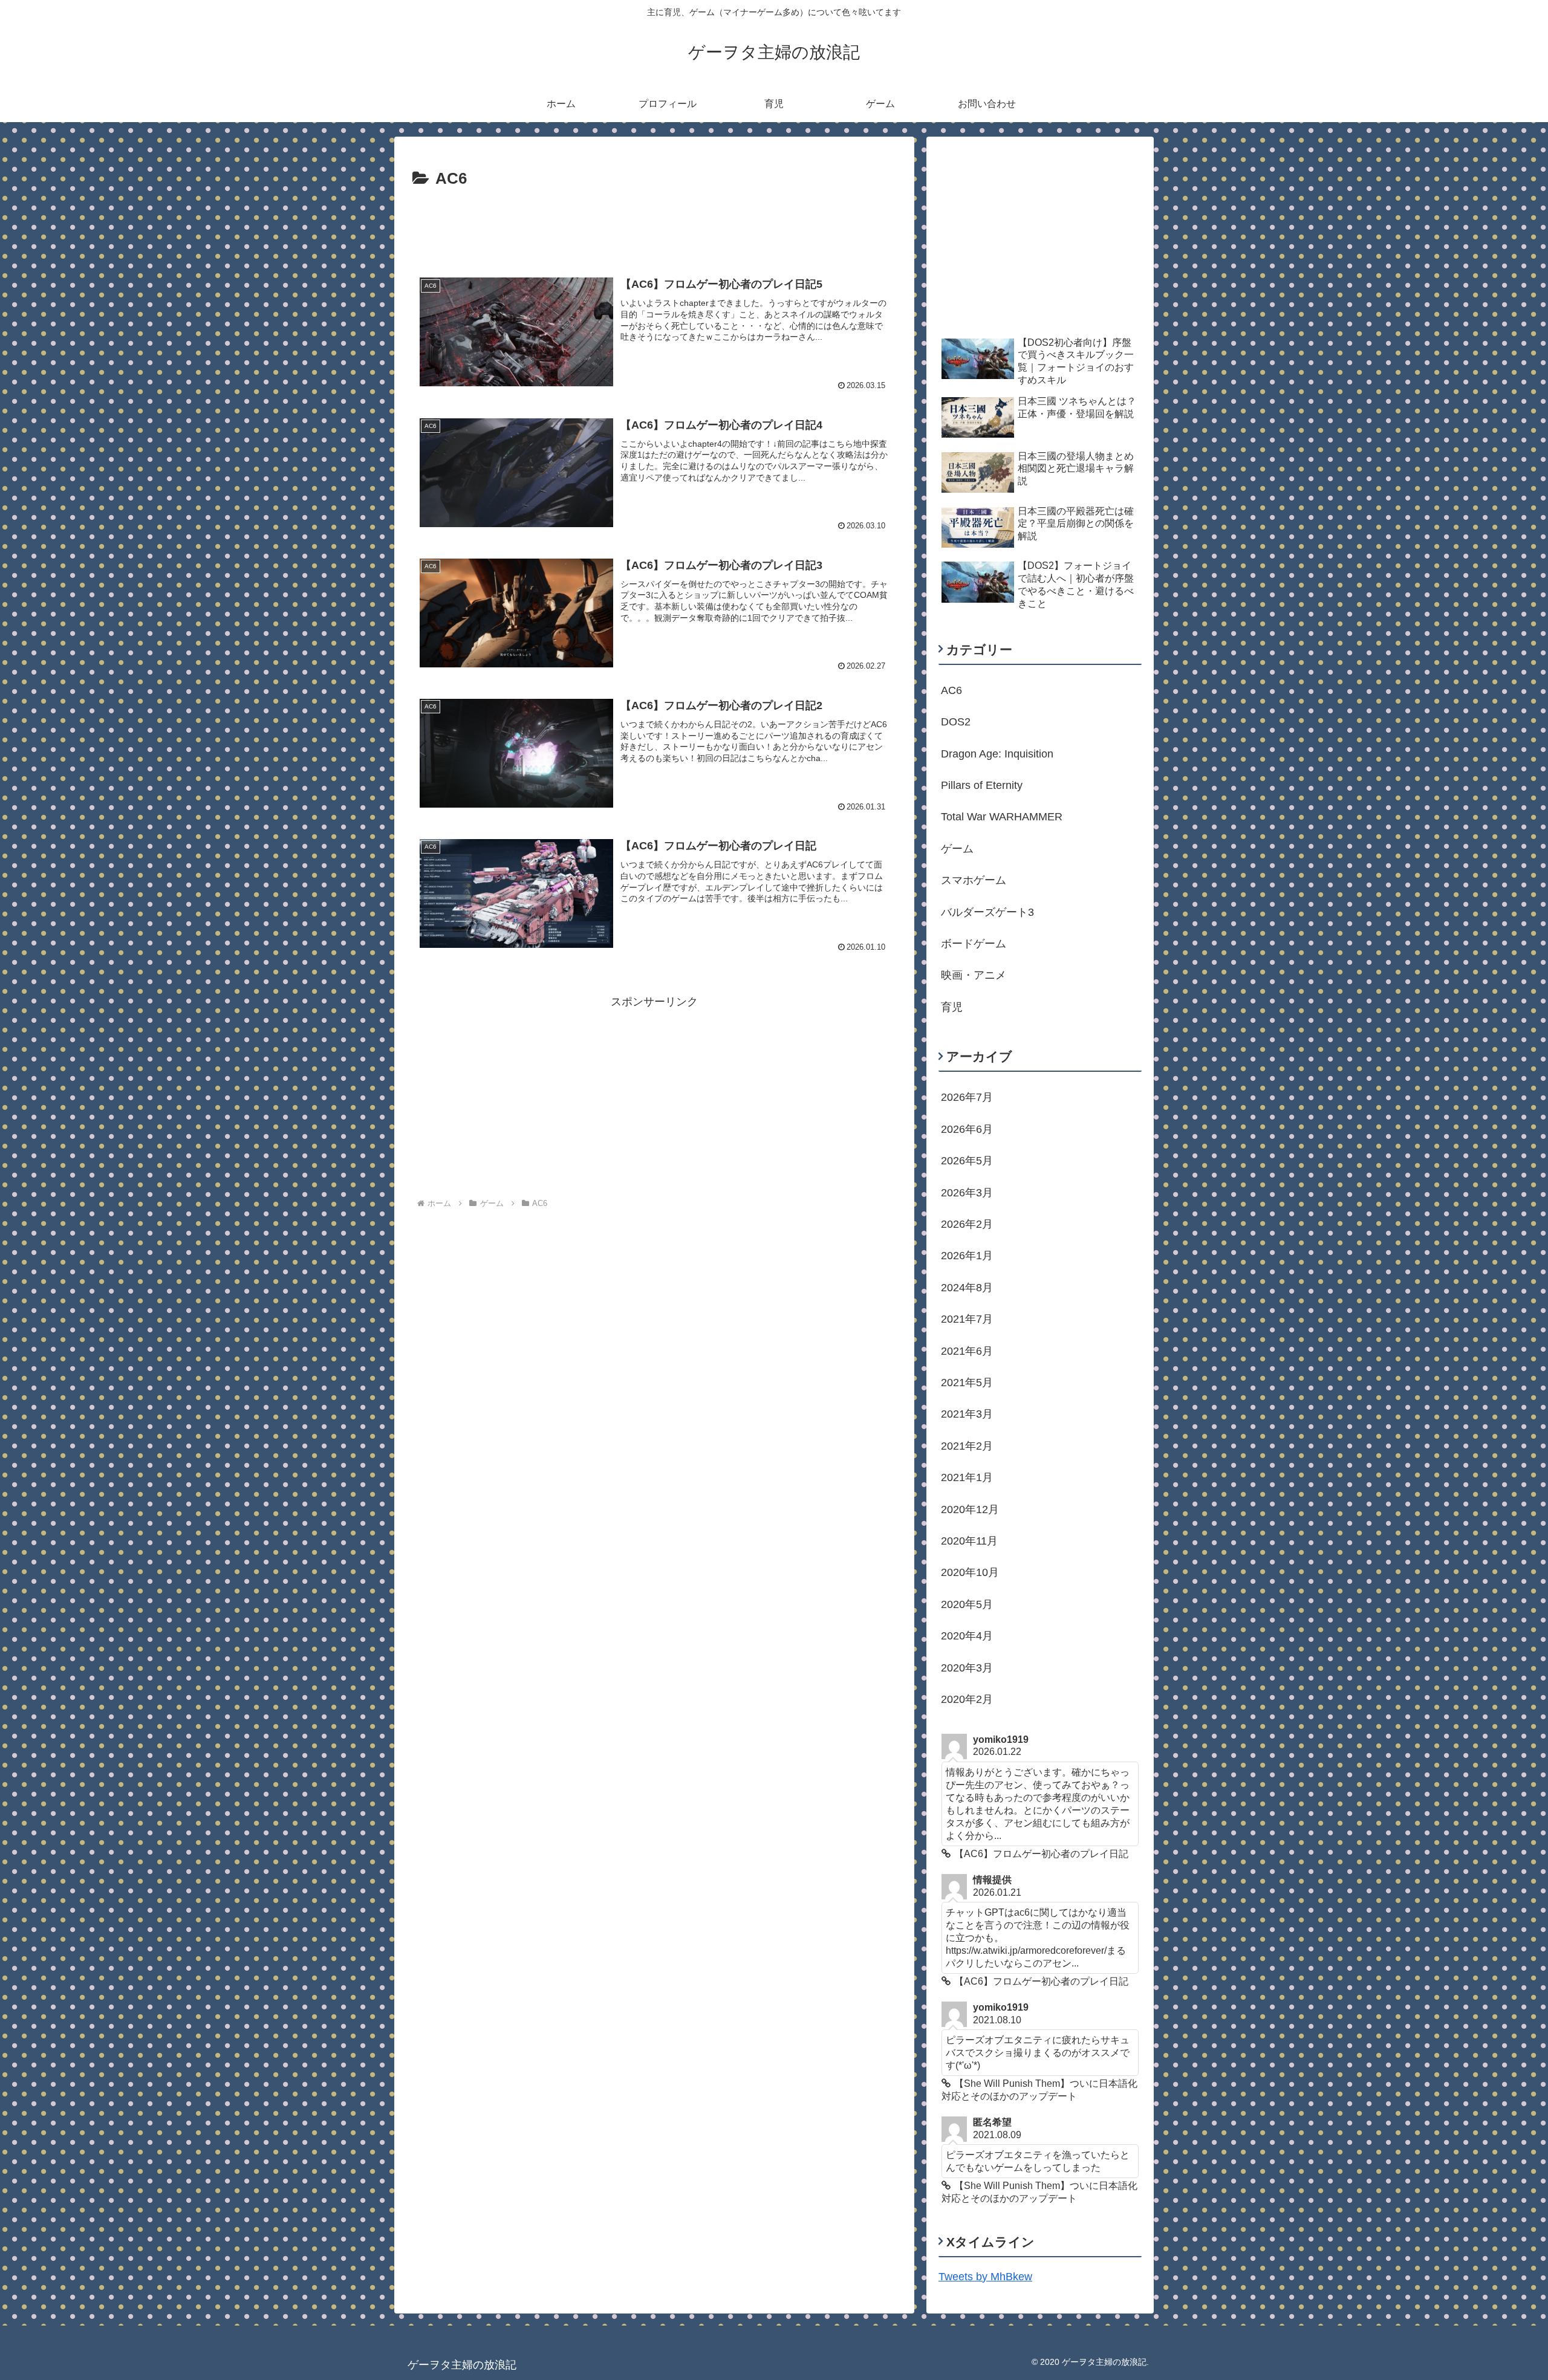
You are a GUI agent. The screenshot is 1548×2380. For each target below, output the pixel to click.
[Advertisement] (654, 226)
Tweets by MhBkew (985, 2277)
